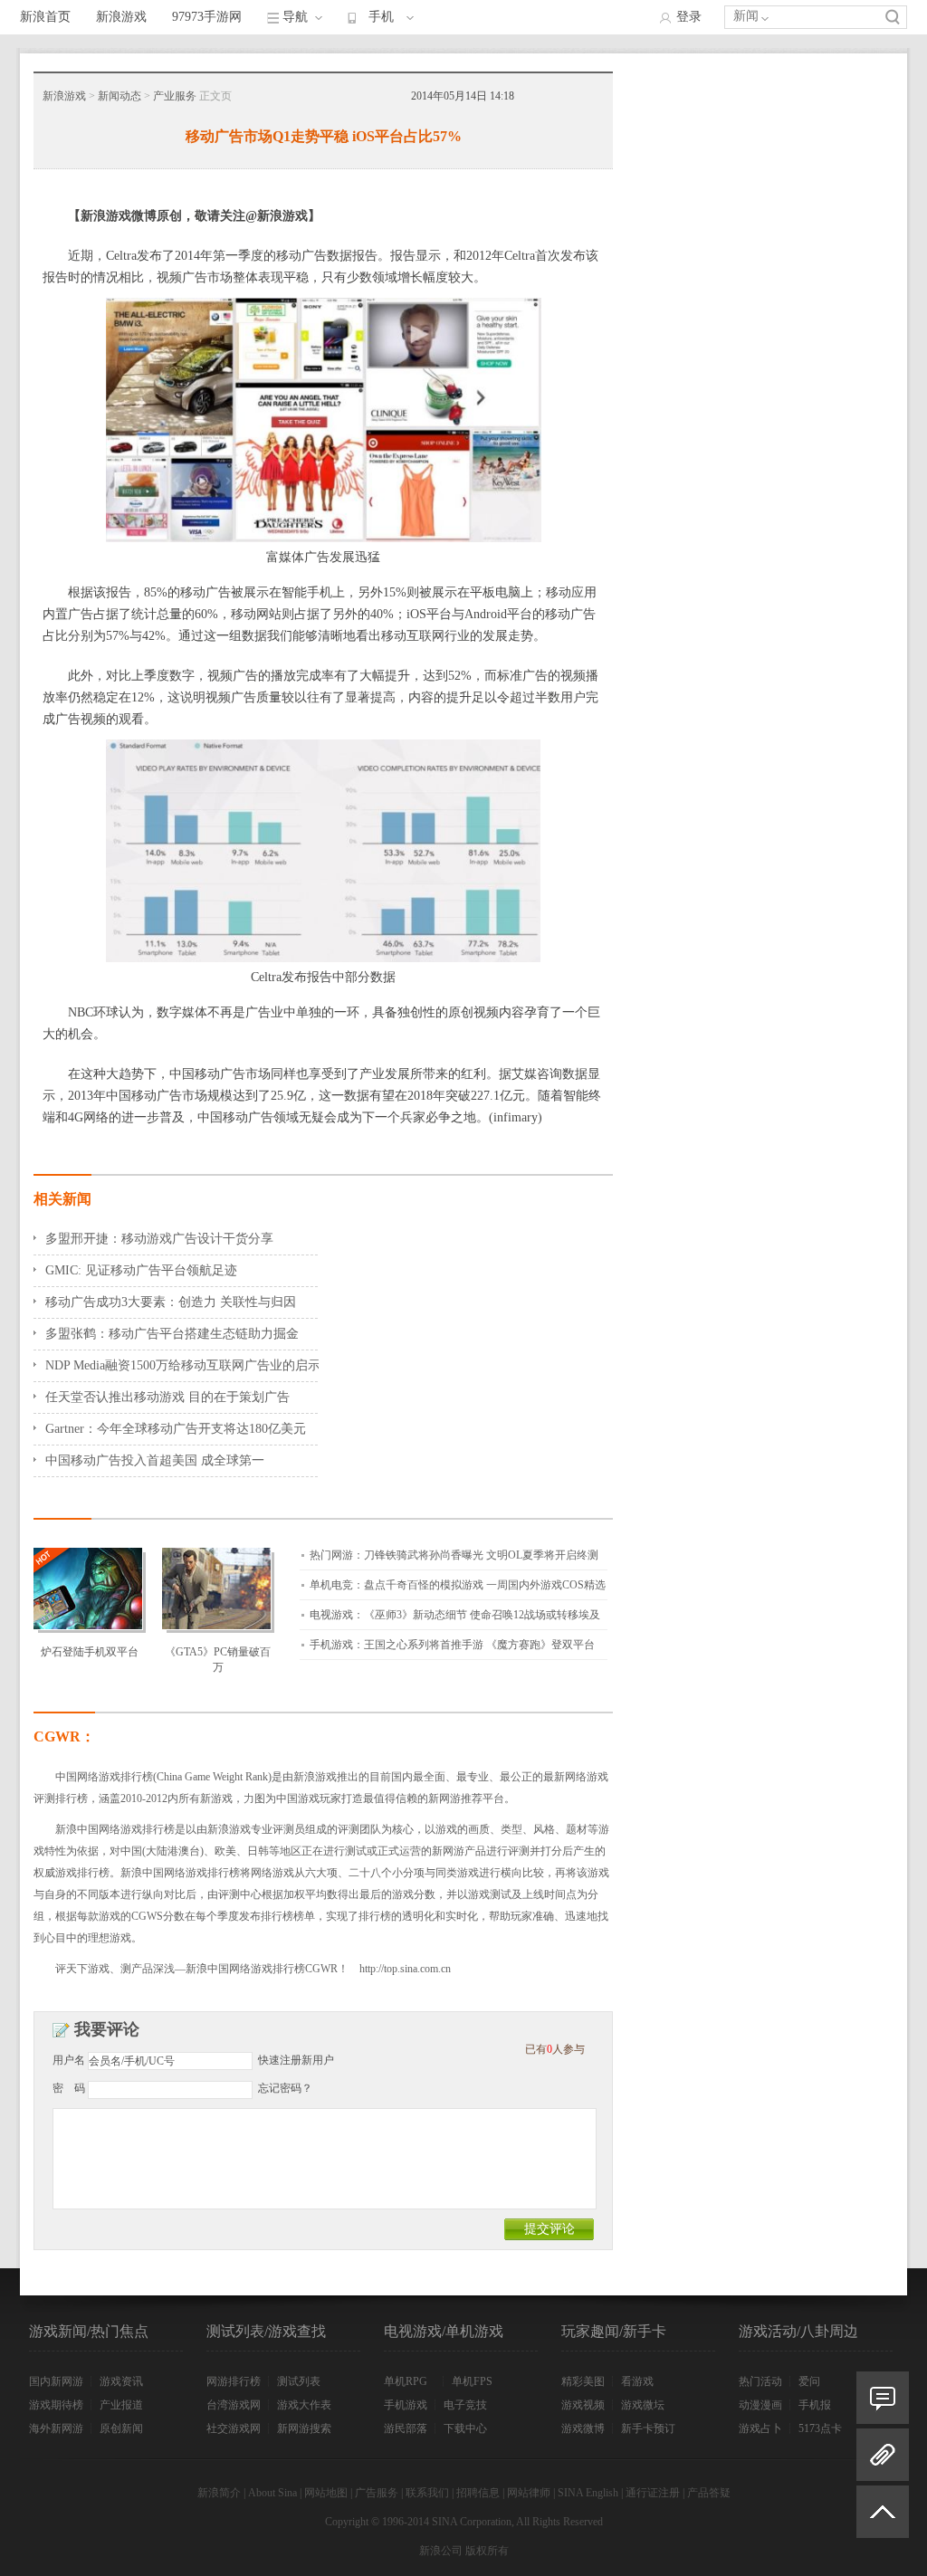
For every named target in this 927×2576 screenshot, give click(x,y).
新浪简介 (219, 2493)
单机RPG (406, 2381)
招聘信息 (478, 2493)
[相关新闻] (883, 2455)
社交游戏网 (234, 2428)
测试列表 (299, 2381)
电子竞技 (465, 2405)
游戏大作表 (304, 2405)
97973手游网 (207, 17)
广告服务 (377, 2493)
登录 (689, 17)
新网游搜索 (304, 2428)
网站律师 (529, 2493)
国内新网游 (56, 2381)
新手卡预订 (648, 2428)
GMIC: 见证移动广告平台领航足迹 (141, 1270)
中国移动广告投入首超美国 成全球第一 (155, 1460)
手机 (381, 17)
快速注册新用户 (296, 2060)
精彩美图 (583, 2381)
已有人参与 (555, 2049)
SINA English (588, 2493)
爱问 (809, 2381)
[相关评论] (883, 2398)
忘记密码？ (285, 2088)
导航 (295, 17)
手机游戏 (406, 2405)
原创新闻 (121, 2428)
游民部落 (406, 2428)
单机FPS (472, 2381)
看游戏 (637, 2381)
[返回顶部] (883, 2519)
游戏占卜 (760, 2428)
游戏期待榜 (56, 2405)
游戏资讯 (121, 2381)
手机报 (815, 2405)
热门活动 (760, 2381)
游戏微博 (583, 2428)
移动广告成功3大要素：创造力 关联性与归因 (171, 1302)
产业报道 (121, 2405)
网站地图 (326, 2493)
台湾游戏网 (234, 2405)
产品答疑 (709, 2493)
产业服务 (175, 96)
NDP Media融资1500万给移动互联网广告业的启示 (183, 1365)
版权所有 (487, 2551)
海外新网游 (56, 2428)
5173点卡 (820, 2428)
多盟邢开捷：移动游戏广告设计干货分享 (159, 1239)
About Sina (272, 2493)
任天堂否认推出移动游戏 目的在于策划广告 (167, 1397)
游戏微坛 (643, 2405)
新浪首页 (45, 17)
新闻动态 (119, 96)
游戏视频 (583, 2405)
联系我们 (427, 2493)
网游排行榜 (234, 2381)
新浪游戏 (121, 17)
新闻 (746, 16)
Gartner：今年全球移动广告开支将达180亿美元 (176, 1429)
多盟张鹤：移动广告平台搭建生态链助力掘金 (172, 1334)
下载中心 (465, 2428)
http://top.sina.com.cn (405, 1969)
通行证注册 (653, 2493)
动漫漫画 (760, 2405)
